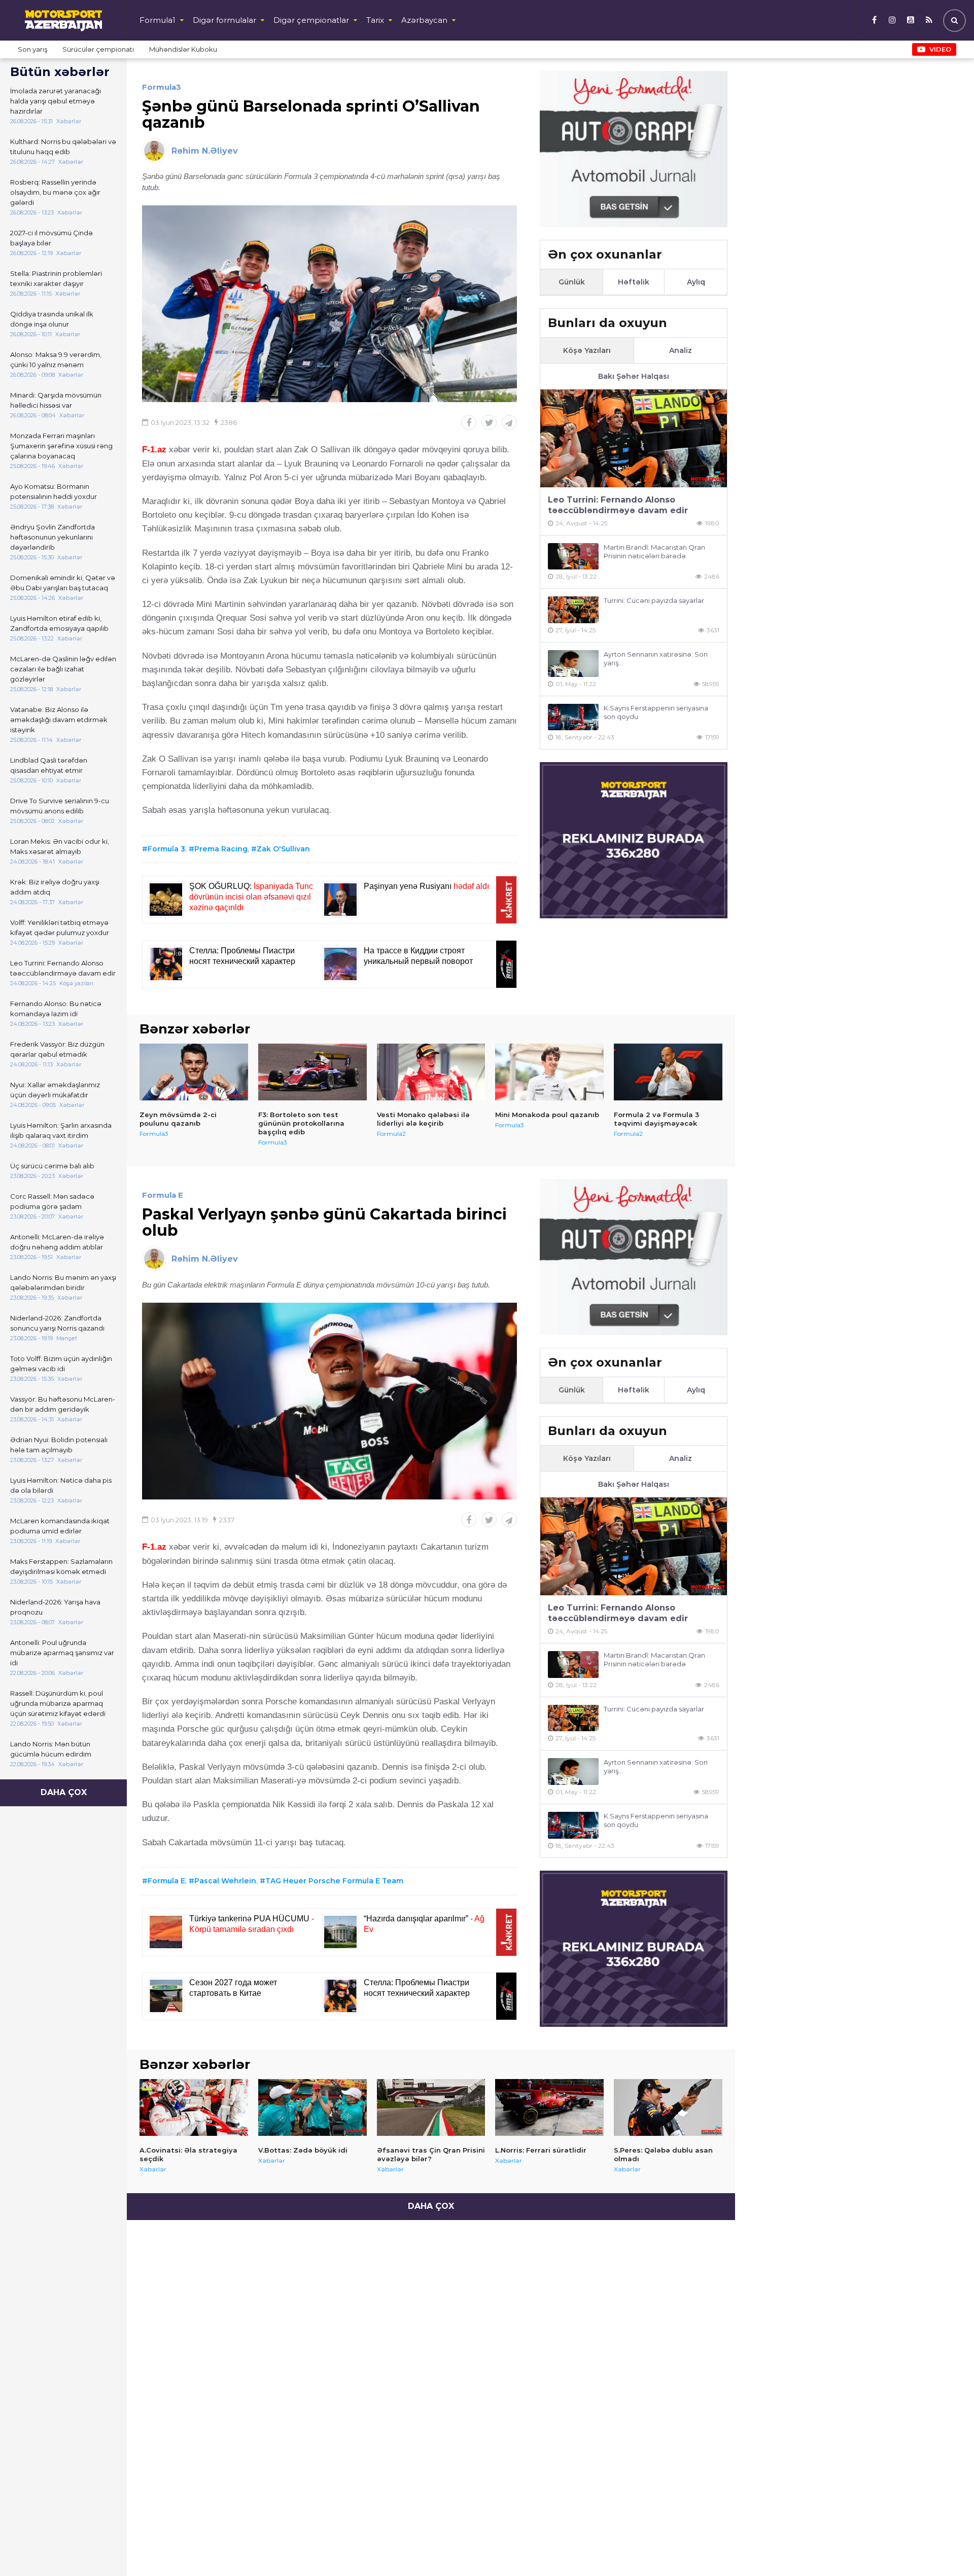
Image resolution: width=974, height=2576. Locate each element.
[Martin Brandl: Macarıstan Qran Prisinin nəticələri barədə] (573, 557)
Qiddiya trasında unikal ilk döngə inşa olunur (52, 319)
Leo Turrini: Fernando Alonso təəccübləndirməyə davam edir (63, 968)
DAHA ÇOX (64, 1792)
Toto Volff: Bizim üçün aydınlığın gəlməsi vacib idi (61, 1364)
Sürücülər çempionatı (98, 49)
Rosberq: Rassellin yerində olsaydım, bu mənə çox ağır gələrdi (55, 192)
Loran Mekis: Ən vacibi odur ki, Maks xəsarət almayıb (60, 846)
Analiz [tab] (681, 350)
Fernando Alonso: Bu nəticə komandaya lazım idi (56, 1009)
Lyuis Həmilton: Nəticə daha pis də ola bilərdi (61, 1485)
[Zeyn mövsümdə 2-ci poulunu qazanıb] (194, 1072)
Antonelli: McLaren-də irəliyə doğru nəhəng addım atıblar (57, 1242)
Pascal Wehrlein (225, 1881)
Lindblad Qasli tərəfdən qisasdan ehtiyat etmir (49, 765)
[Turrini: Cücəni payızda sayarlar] (573, 610)
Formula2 (391, 1134)
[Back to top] (946, 2548)
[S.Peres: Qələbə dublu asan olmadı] (668, 2107)
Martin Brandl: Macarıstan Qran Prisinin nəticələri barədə (654, 551)
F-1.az (154, 450)
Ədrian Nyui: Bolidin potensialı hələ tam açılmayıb (59, 1445)
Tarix (375, 20)
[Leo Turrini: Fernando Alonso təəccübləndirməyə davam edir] (634, 438)
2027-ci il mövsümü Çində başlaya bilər (51, 238)
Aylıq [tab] (696, 282)
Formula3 (162, 87)
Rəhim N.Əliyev (205, 151)
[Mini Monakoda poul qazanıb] (549, 1072)
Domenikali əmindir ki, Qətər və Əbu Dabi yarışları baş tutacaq (63, 583)
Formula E (163, 1195)
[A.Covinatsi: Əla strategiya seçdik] (194, 2107)
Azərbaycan (424, 20)
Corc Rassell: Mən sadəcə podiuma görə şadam (52, 1201)
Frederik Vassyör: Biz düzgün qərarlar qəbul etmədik (57, 1049)
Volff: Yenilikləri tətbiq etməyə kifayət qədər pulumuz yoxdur (60, 927)
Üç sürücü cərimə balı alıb (52, 1166)
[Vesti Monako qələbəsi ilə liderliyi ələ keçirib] (431, 1072)
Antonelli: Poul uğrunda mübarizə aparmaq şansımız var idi (62, 1653)
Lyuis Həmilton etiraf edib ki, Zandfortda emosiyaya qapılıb (59, 623)
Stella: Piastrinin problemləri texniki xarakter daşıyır (56, 278)
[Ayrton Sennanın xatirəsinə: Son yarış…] (573, 664)
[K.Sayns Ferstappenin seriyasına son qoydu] (573, 717)
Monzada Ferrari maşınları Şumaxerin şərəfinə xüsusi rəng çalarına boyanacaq (61, 446)
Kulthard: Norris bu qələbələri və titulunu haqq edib (63, 147)
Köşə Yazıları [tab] (587, 350)
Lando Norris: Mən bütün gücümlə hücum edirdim (51, 1749)
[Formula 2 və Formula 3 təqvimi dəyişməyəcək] (668, 1072)
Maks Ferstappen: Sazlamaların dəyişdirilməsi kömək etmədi (61, 1566)
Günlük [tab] (572, 282)
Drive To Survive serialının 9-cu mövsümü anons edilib (60, 806)
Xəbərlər (153, 2169)
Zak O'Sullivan (283, 849)
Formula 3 (166, 849)
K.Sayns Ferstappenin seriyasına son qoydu (656, 712)
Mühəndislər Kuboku (183, 49)
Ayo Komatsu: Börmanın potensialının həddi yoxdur (54, 491)
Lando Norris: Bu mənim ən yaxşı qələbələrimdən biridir (63, 1282)
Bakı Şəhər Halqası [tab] (634, 376)
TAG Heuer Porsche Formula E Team (334, 1881)
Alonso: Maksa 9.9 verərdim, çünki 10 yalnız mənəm (56, 360)
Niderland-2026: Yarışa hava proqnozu (55, 1607)
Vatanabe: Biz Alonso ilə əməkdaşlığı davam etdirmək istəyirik (59, 720)
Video (940, 49)
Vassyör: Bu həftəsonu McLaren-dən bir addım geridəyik (63, 1404)
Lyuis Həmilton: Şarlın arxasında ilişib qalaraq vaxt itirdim (61, 1130)
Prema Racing (221, 849)
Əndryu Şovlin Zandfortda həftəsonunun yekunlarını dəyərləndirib (53, 537)
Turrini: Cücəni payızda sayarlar (654, 600)
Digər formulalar (224, 20)
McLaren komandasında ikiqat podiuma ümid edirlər (60, 1526)
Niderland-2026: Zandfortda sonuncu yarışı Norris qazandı (57, 1323)
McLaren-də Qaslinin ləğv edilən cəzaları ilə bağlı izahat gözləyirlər (63, 669)
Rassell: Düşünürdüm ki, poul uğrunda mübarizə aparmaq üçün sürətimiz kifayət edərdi (58, 1703)
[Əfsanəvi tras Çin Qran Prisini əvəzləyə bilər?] (431, 2107)
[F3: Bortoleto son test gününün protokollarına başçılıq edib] (312, 1072)
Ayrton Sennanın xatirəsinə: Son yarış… (656, 658)
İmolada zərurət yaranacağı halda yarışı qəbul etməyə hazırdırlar (56, 101)
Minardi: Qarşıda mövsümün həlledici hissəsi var (56, 400)
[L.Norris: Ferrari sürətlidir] (549, 2107)
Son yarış (32, 49)
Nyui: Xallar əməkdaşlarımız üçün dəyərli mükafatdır (55, 1090)
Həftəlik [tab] (634, 282)
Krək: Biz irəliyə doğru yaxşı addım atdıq (55, 887)
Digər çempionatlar (311, 20)
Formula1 (158, 20)
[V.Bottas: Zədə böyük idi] (312, 2107)
